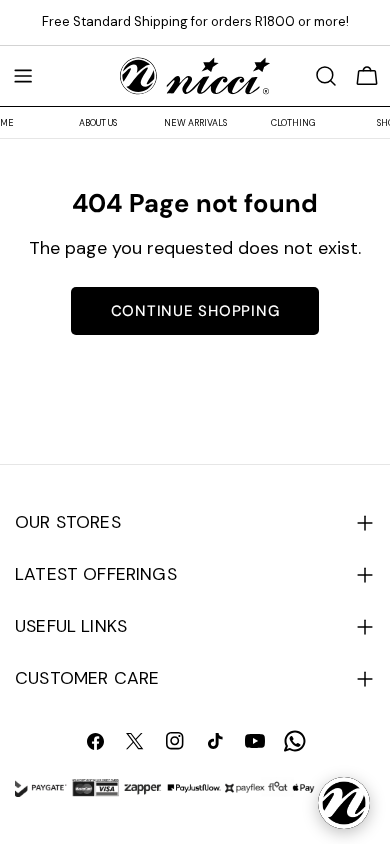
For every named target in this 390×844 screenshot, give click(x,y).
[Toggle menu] (23, 76)
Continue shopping (195, 311)
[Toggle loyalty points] (344, 803)
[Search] (326, 76)
